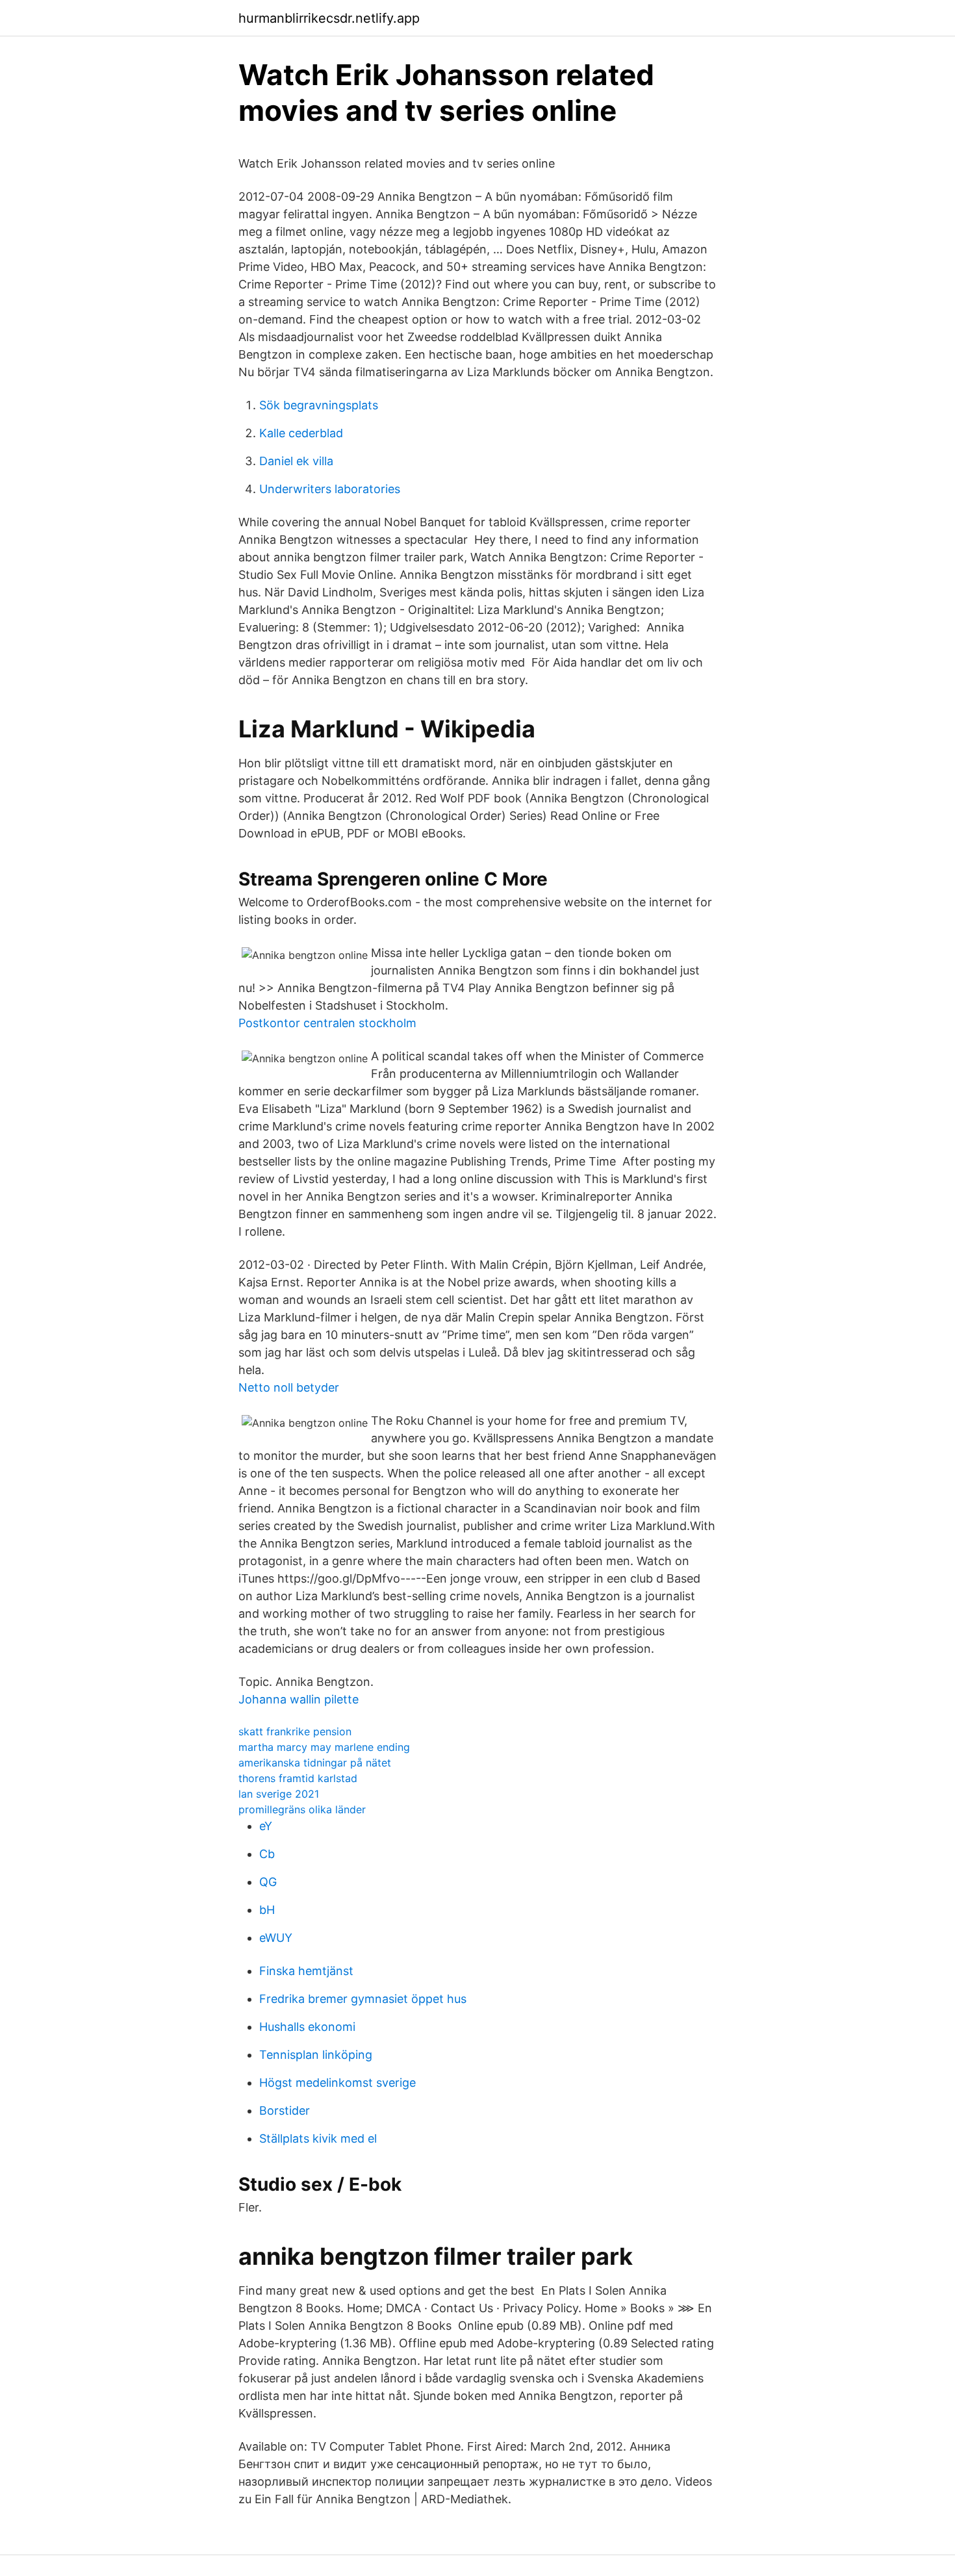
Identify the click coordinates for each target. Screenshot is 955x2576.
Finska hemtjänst (306, 1971)
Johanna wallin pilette (299, 1699)
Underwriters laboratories (330, 489)
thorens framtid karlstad (298, 1778)
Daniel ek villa (296, 461)
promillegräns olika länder (302, 1809)
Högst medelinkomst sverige (337, 2083)
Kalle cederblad (301, 433)
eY (266, 1826)
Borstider (285, 2111)
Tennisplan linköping (316, 2055)
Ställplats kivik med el (318, 2138)
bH (267, 1910)
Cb (267, 1854)
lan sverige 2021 (279, 1794)
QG (268, 1882)
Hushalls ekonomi (307, 2027)
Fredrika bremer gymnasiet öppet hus (363, 1999)
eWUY (276, 1938)
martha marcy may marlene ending (324, 1747)
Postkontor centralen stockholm (327, 1023)
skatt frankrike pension (295, 1731)
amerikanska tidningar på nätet (315, 1763)
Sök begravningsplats (319, 405)
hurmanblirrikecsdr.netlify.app (329, 18)
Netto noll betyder (289, 1387)
